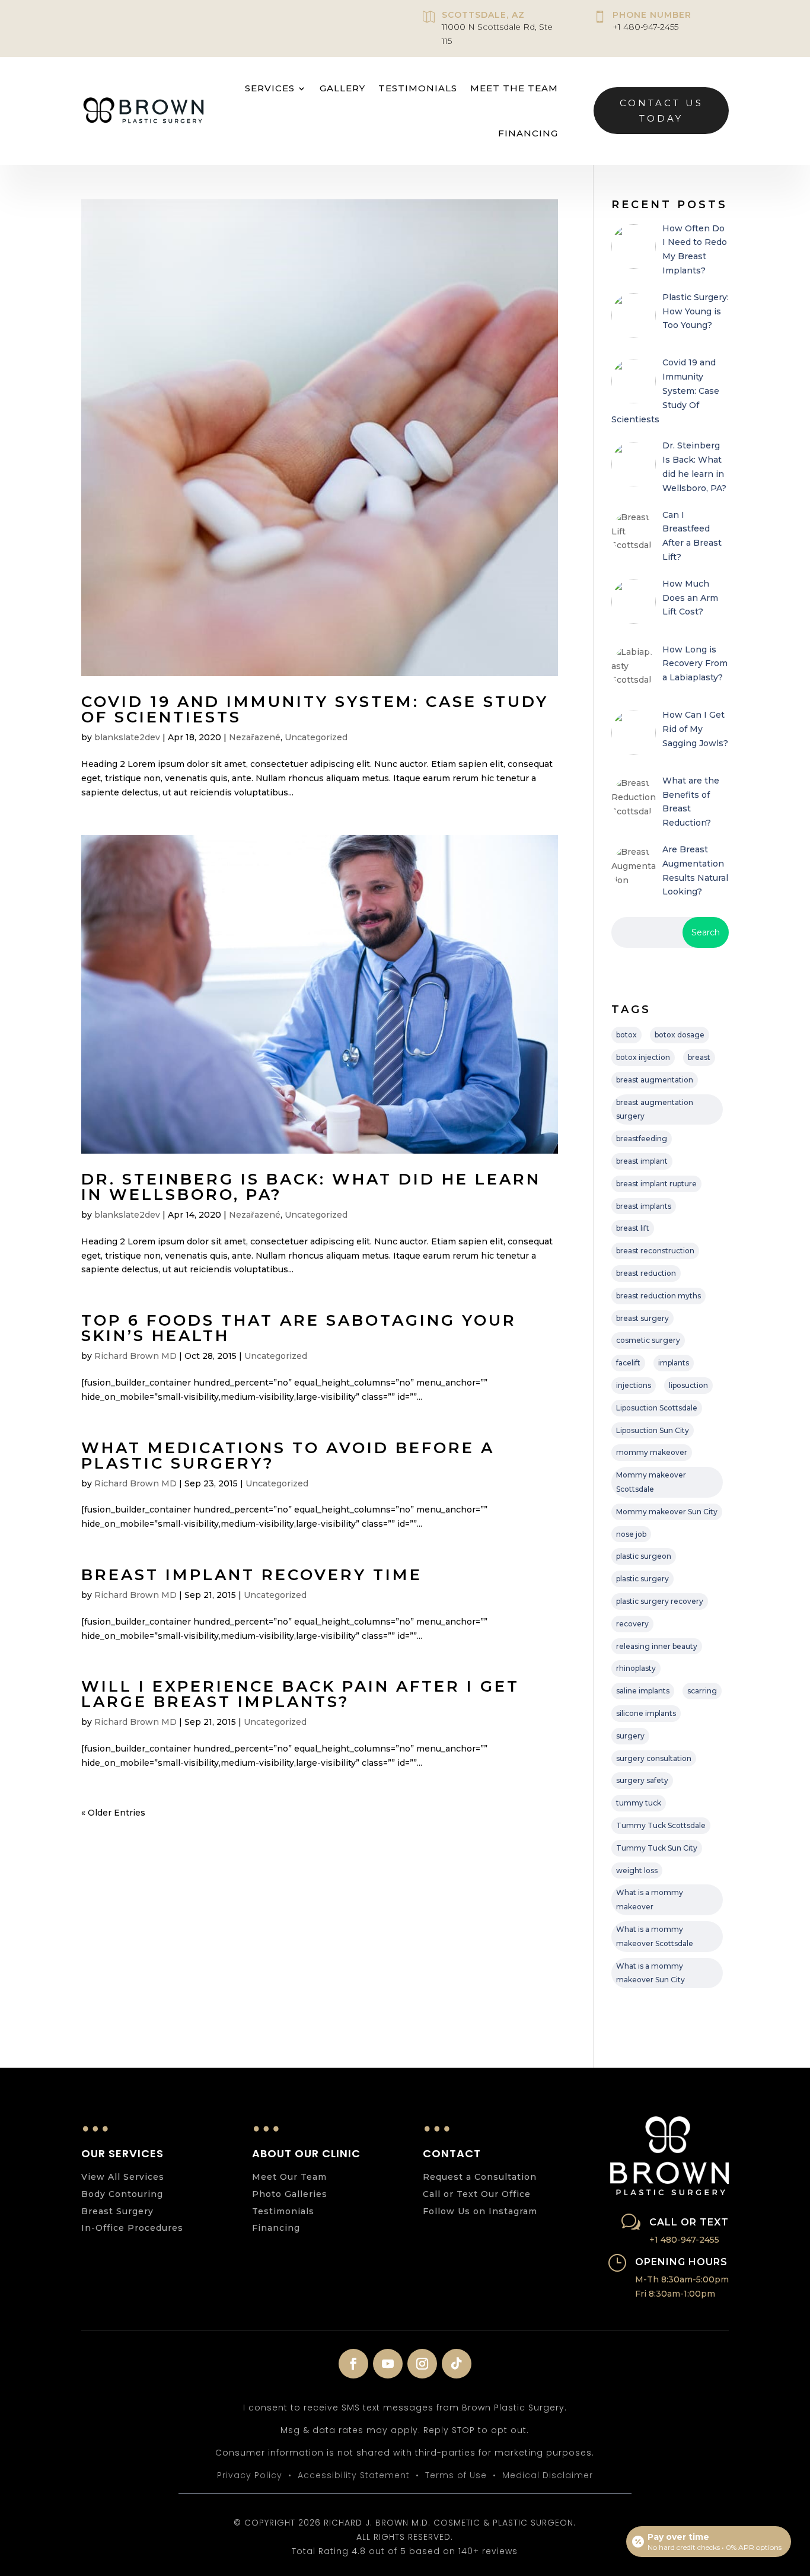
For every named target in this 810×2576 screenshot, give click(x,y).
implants (674, 1363)
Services (270, 88)
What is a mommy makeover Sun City (650, 1973)
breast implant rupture (656, 1184)
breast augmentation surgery (655, 1109)
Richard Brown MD (135, 1356)
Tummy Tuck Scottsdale (661, 1825)
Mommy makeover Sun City (667, 1512)
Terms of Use (456, 2475)
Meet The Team (514, 88)
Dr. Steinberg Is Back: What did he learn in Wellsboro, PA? (311, 1187)
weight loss (637, 1870)
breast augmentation (655, 1080)
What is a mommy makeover (650, 1900)
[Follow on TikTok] (457, 2364)
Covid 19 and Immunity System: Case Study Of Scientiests (315, 709)
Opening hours (681, 2262)
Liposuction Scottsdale (657, 1408)
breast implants (644, 1206)
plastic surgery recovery (660, 1601)
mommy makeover (652, 1452)
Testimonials (418, 88)
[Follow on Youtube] (388, 2364)
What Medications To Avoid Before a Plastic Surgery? (288, 1456)
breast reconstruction (655, 1251)
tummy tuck (639, 1803)
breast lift (633, 1228)
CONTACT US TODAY (661, 111)
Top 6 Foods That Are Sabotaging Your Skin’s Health (299, 1328)
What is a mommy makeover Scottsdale (655, 1936)
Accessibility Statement (354, 2475)
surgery (630, 1736)
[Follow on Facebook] (353, 2364)
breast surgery (642, 1318)
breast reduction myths (658, 1296)
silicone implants (646, 1713)
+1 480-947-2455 (645, 27)
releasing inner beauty (657, 1646)
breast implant (642, 1161)
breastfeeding (642, 1139)
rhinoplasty (636, 1668)
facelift (628, 1363)
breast (699, 1057)
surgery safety (642, 1780)
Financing (528, 133)
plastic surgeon (644, 1556)
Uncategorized (316, 737)
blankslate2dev (127, 737)
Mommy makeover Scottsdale (651, 1482)
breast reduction (646, 1273)
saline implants (643, 1691)
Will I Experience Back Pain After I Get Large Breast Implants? (300, 1694)
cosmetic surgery (648, 1340)
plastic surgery (642, 1579)
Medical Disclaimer (548, 2475)
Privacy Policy (250, 2475)
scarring (702, 1691)
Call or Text (689, 2222)
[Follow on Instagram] (422, 2364)
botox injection (643, 1057)
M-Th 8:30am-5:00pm (682, 2279)
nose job (631, 1534)
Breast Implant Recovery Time (252, 1575)
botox (626, 1035)
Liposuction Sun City (653, 1430)
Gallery (342, 88)
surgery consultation (654, 1758)
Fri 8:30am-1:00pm (675, 2294)
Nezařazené (255, 737)
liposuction (688, 1385)
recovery (632, 1624)
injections (634, 1385)
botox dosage (680, 1035)
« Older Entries (113, 1813)
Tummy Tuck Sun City (657, 1848)
